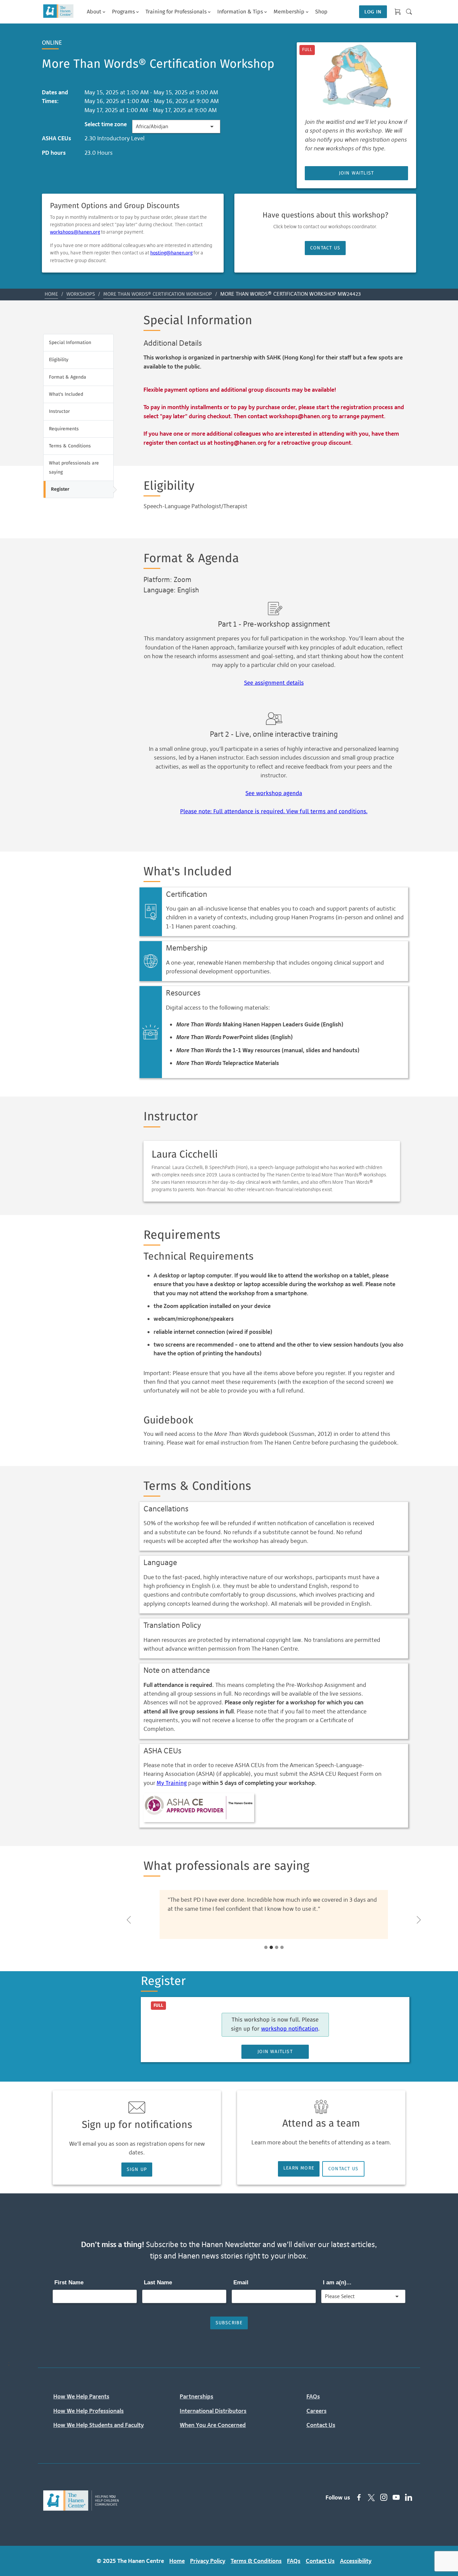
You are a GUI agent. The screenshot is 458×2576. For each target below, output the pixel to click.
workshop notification (290, 2029)
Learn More (299, 2168)
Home (51, 294)
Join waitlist (357, 173)
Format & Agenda (68, 377)
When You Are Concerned (213, 2425)
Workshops (81, 294)
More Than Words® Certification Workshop (158, 294)
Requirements (64, 429)
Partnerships (196, 2396)
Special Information (70, 343)
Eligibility (59, 360)
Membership (289, 12)
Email (241, 2282)
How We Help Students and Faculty (99, 2425)
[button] (129, 1920)
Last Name (158, 2282)
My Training (172, 1783)
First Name (69, 2282)
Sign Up (137, 2170)
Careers (317, 2411)
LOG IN (373, 12)
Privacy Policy (208, 2561)
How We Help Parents (81, 2396)
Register (60, 489)
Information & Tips (240, 12)
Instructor (59, 411)
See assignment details (274, 683)
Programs (123, 12)
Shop (321, 12)
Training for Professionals (176, 12)
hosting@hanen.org (171, 253)
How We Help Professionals (89, 2411)
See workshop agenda (274, 794)
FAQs (313, 2396)
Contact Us (325, 248)
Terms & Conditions (70, 446)
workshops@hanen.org (75, 232)
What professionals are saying (74, 468)
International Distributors (213, 2411)
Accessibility (356, 2561)
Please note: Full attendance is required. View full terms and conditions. (274, 812)
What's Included (66, 394)
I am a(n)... (337, 2282)
